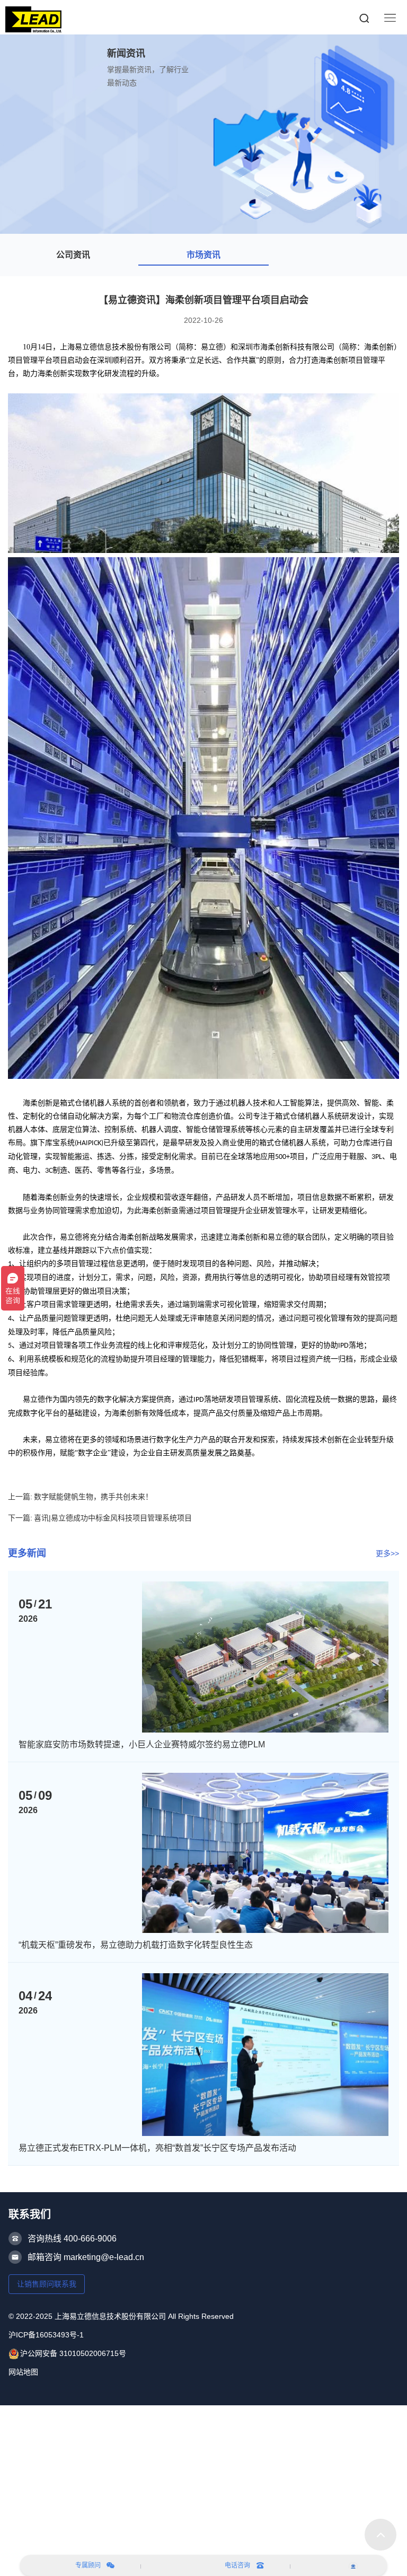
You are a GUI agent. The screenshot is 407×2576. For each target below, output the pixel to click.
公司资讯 (73, 255)
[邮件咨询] (353, 2565)
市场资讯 (203, 255)
